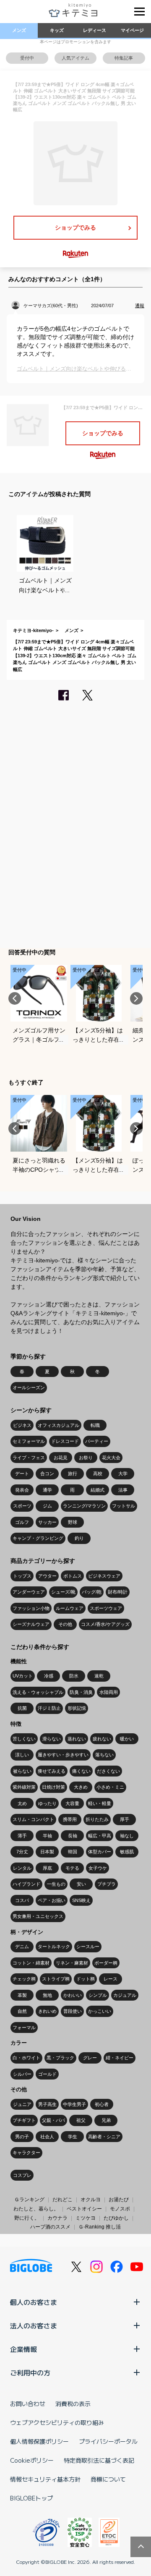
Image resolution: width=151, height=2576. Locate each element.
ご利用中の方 (30, 2372)
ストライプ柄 (56, 1979)
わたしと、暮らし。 (36, 2209)
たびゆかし (116, 2218)
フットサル (124, 1506)
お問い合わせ (28, 2404)
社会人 (47, 2137)
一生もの (56, 1884)
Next (136, 998)
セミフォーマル (29, 1441)
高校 (98, 1473)
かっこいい (100, 2011)
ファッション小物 (31, 1608)
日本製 (47, 1852)
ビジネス (22, 1425)
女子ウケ (98, 1868)
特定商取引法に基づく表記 (99, 2460)
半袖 (47, 1836)
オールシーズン (29, 1387)
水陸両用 (109, 1692)
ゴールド (47, 2074)
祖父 (81, 2120)
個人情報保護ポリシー (39, 2441)
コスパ (22, 1900)
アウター (47, 1576)
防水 (74, 1676)
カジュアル (125, 1995)
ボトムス (73, 1576)
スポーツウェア (106, 1608)
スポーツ (22, 1506)
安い (81, 1884)
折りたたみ (97, 1819)
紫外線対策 (24, 1787)
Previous (15, 998)
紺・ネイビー (120, 2058)
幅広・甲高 (100, 1836)
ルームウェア (70, 1608)
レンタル (22, 1868)
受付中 (27, 58)
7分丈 (22, 1852)
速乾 (99, 1676)
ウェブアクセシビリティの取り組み (57, 2422)
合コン (47, 1473)
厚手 (125, 1819)
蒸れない (77, 1739)
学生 (73, 2137)
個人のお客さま (34, 2302)
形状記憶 (77, 1708)
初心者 (102, 2104)
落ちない (104, 1755)
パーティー (97, 1441)
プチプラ (107, 1884)
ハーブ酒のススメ (50, 2227)
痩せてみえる (52, 1771)
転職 (95, 1425)
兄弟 (106, 2120)
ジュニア (22, 2104)
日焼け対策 (53, 1787)
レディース (95, 30)
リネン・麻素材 (72, 1963)
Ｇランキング (29, 2200)
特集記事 (124, 58)
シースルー (88, 1946)
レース (111, 1979)
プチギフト (24, 2120)
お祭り (86, 1458)
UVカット (23, 1676)
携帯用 (70, 1819)
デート (22, 1473)
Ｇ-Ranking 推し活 (100, 2227)
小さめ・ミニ (110, 1787)
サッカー (47, 1522)
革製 (22, 1995)
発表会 (22, 1490)
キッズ (57, 30)
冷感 (49, 1676)
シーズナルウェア (31, 1624)
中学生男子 (74, 2104)
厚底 (47, 1868)
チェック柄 (24, 1979)
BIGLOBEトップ (31, 2498)
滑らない (52, 1739)
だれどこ (62, 2200)
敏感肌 (127, 1852)
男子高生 (47, 2104)
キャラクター (26, 2153)
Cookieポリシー (32, 2460)
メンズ (19, 30)
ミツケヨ (86, 2218)
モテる (72, 1868)
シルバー (22, 2074)
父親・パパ (53, 2120)
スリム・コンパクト (33, 1819)
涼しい (22, 1755)
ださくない (108, 1771)
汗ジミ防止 (49, 1708)
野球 (73, 1522)
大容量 (72, 1803)
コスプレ (22, 2175)
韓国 (73, 1852)
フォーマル (24, 2027)
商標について (108, 2479)
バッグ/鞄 (92, 1592)
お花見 (61, 1458)
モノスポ (120, 2209)
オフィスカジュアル (59, 1425)
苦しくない (24, 1739)
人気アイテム (75, 58)
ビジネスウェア (104, 1576)
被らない (22, 1771)
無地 (47, 1995)
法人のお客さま (34, 2325)
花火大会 (111, 1458)
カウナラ (57, 2218)
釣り (79, 1538)
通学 (47, 1490)
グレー (90, 2058)
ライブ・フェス (29, 1458)
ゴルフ (22, 1522)
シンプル (98, 1995)
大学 (123, 1473)
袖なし (127, 1836)
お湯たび (119, 2200)
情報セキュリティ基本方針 (45, 2479)
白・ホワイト (26, 2058)
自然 (22, 2011)
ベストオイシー (84, 2209)
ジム (47, 1506)
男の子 (22, 2137)
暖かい (127, 1739)
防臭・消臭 (81, 1692)
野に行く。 (27, 2218)
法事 (123, 1490)
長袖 (73, 1836)
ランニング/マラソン (84, 1506)
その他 (65, 1624)
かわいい (73, 1995)
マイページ (132, 30)
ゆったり (47, 1803)
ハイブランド (26, 1884)
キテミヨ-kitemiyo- (33, 630)
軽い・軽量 (100, 1803)
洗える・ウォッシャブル (38, 1692)
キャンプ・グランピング (38, 1538)
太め (22, 1803)
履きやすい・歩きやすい (63, 1755)
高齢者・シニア (104, 2137)
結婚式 (98, 1490)
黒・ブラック (60, 2058)
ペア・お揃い (52, 1900)
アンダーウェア (29, 1592)
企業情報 (23, 2349)
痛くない (81, 1771)
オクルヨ (91, 2200)
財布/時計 (118, 1592)
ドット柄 (86, 1979)
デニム (22, 1946)
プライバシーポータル (108, 2441)
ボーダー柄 (106, 1963)
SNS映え (81, 1900)
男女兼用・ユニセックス (38, 1916)
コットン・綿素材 (31, 1963)
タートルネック (54, 1946)
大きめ (81, 1787)
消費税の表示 (73, 2404)
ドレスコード (65, 1441)
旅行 (73, 1473)
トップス (22, 1576)
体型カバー (100, 1852)
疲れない (102, 1739)
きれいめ (47, 2011)
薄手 (22, 1836)
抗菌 (22, 1708)
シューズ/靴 (63, 1592)
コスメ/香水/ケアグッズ (105, 1624)
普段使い (73, 2011)
